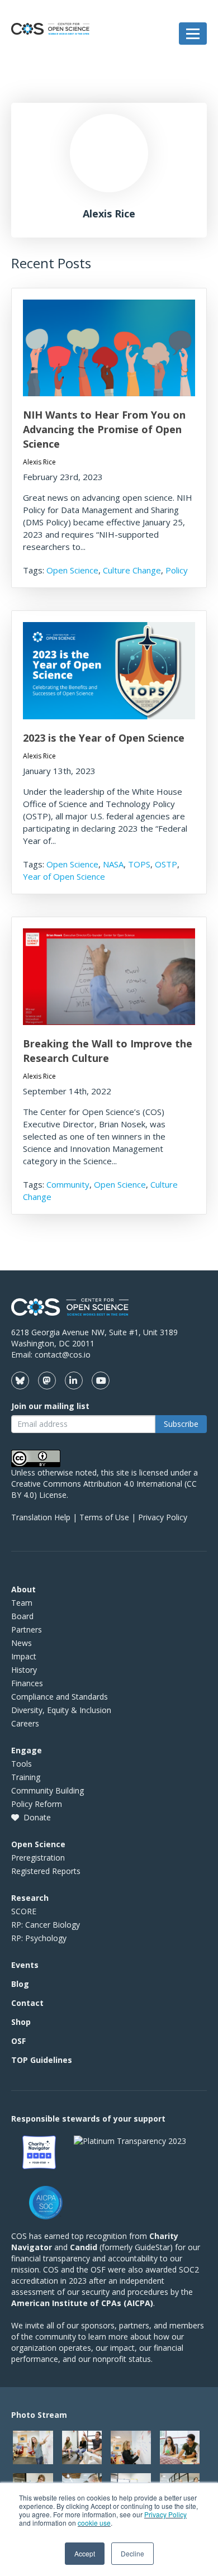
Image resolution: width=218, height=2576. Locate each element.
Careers (25, 1723)
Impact (24, 1656)
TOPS (139, 864)
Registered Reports (46, 1871)
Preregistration (38, 1858)
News (22, 1643)
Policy (177, 570)
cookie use (94, 2523)
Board (22, 1616)
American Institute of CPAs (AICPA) (82, 2303)
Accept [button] (85, 2553)
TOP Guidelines (42, 2060)
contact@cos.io (63, 1355)
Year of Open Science (64, 876)
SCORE (24, 1911)
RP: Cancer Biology (46, 1925)
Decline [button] (132, 2553)
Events (25, 1965)
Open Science (72, 570)
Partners (27, 1629)
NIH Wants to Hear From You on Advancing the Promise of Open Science (104, 429)
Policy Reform (37, 1804)
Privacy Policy (165, 2514)
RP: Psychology (39, 1938)
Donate (37, 1817)
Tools (22, 1764)
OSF (18, 2041)
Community (68, 1184)
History (24, 1670)
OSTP (166, 864)
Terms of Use (104, 1517)
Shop (21, 2022)
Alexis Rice (39, 462)
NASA (113, 864)
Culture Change (132, 570)
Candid (84, 2247)
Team (22, 1603)
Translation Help (41, 1517)
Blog (20, 1984)
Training (26, 1777)
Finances (27, 1683)
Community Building (48, 1790)
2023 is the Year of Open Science (104, 738)
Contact (27, 2003)
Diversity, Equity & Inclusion (61, 1710)
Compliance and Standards (60, 1697)
